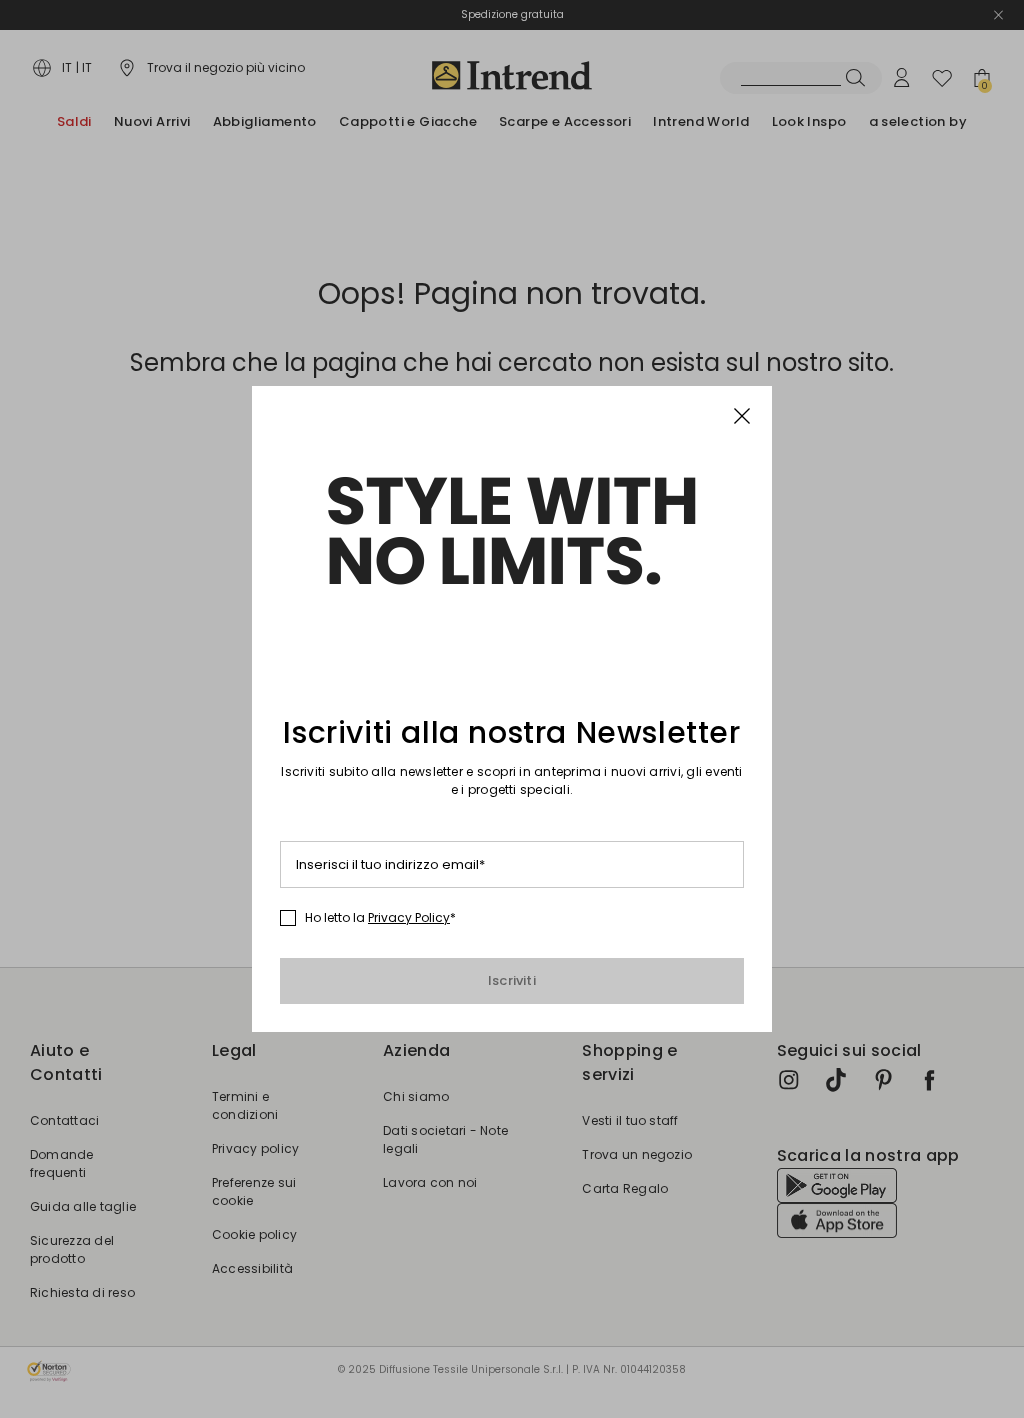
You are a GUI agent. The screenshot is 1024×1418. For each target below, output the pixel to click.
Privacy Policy (409, 917)
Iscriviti (512, 980)
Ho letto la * (380, 918)
